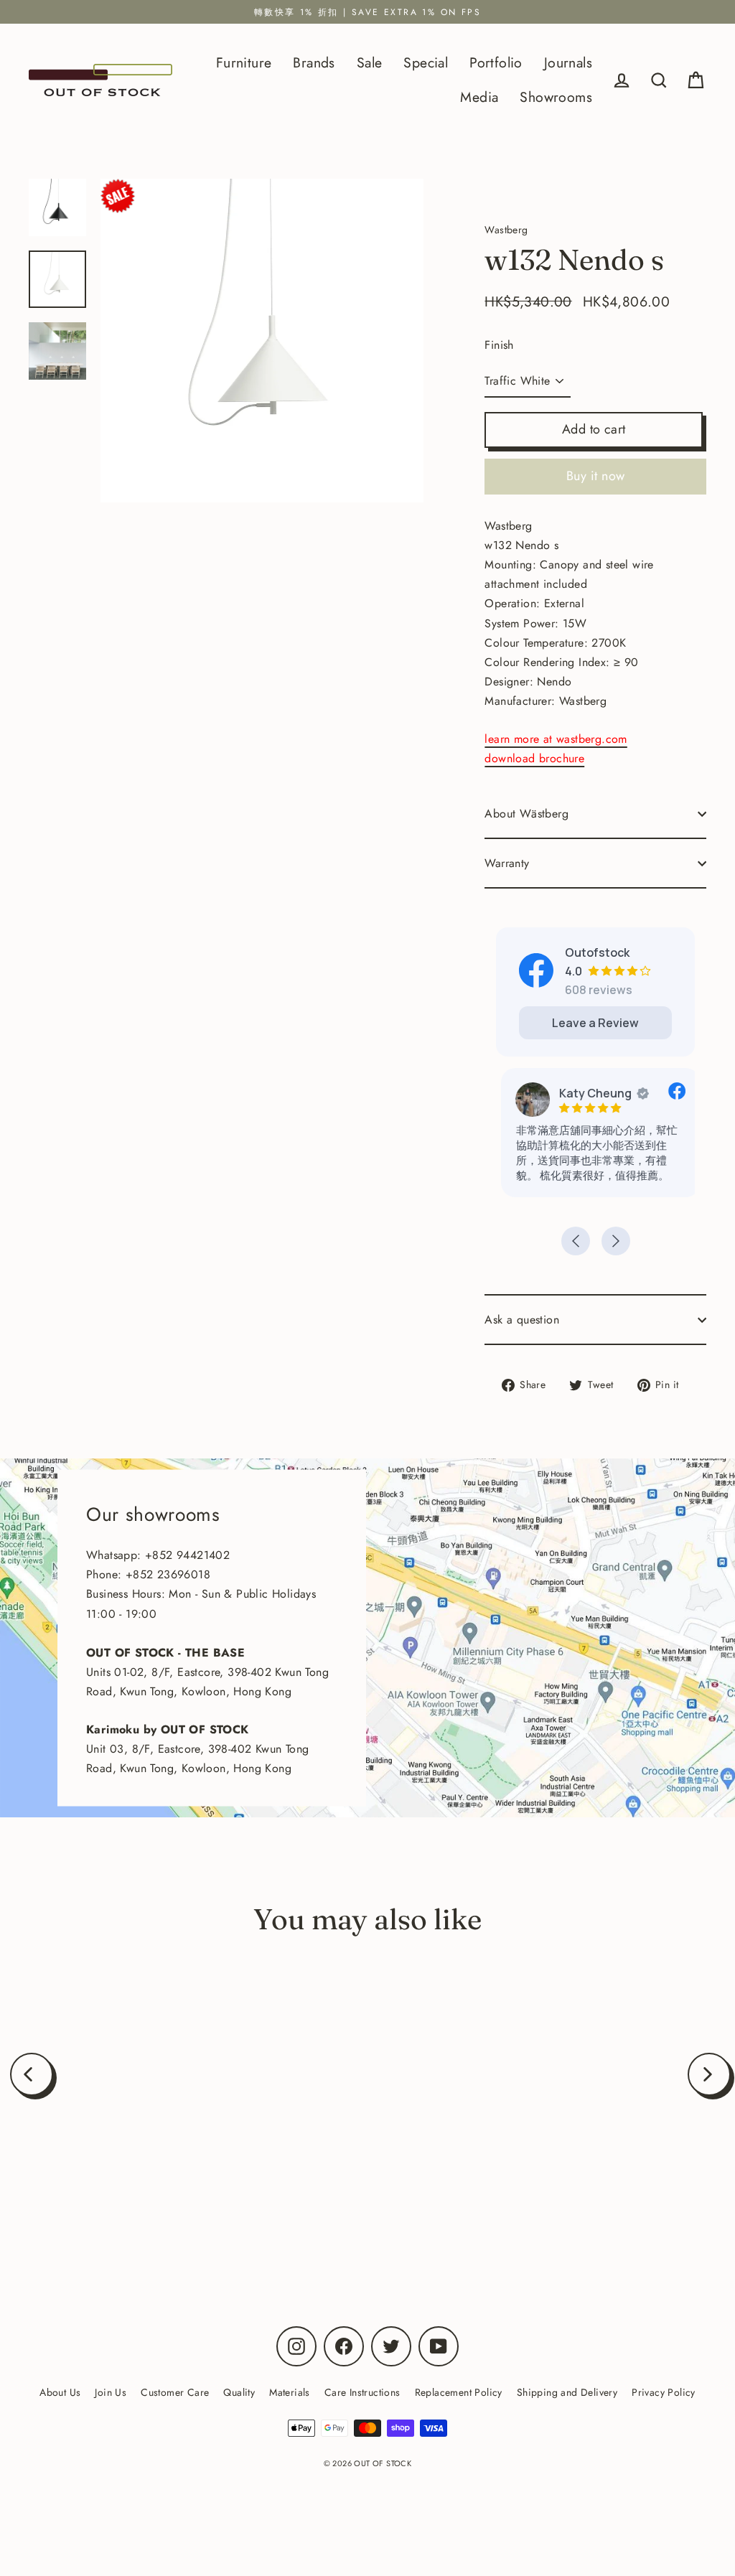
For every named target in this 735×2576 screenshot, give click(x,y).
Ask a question (522, 1320)
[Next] (709, 2074)
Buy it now (596, 476)
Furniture (244, 62)
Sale (370, 62)
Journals (568, 62)
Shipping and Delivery (567, 2392)
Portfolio (496, 62)
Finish (499, 345)
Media (479, 97)
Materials (290, 2392)
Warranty (507, 863)
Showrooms (556, 97)
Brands (314, 62)
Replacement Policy (459, 2392)
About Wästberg (526, 814)
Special (426, 62)
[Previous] (32, 2074)
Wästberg (146, 2193)
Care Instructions (362, 2392)
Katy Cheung (590, 1093)
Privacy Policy (664, 2392)
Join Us (111, 2392)
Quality (239, 2392)
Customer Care (175, 2392)
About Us (60, 2392)
